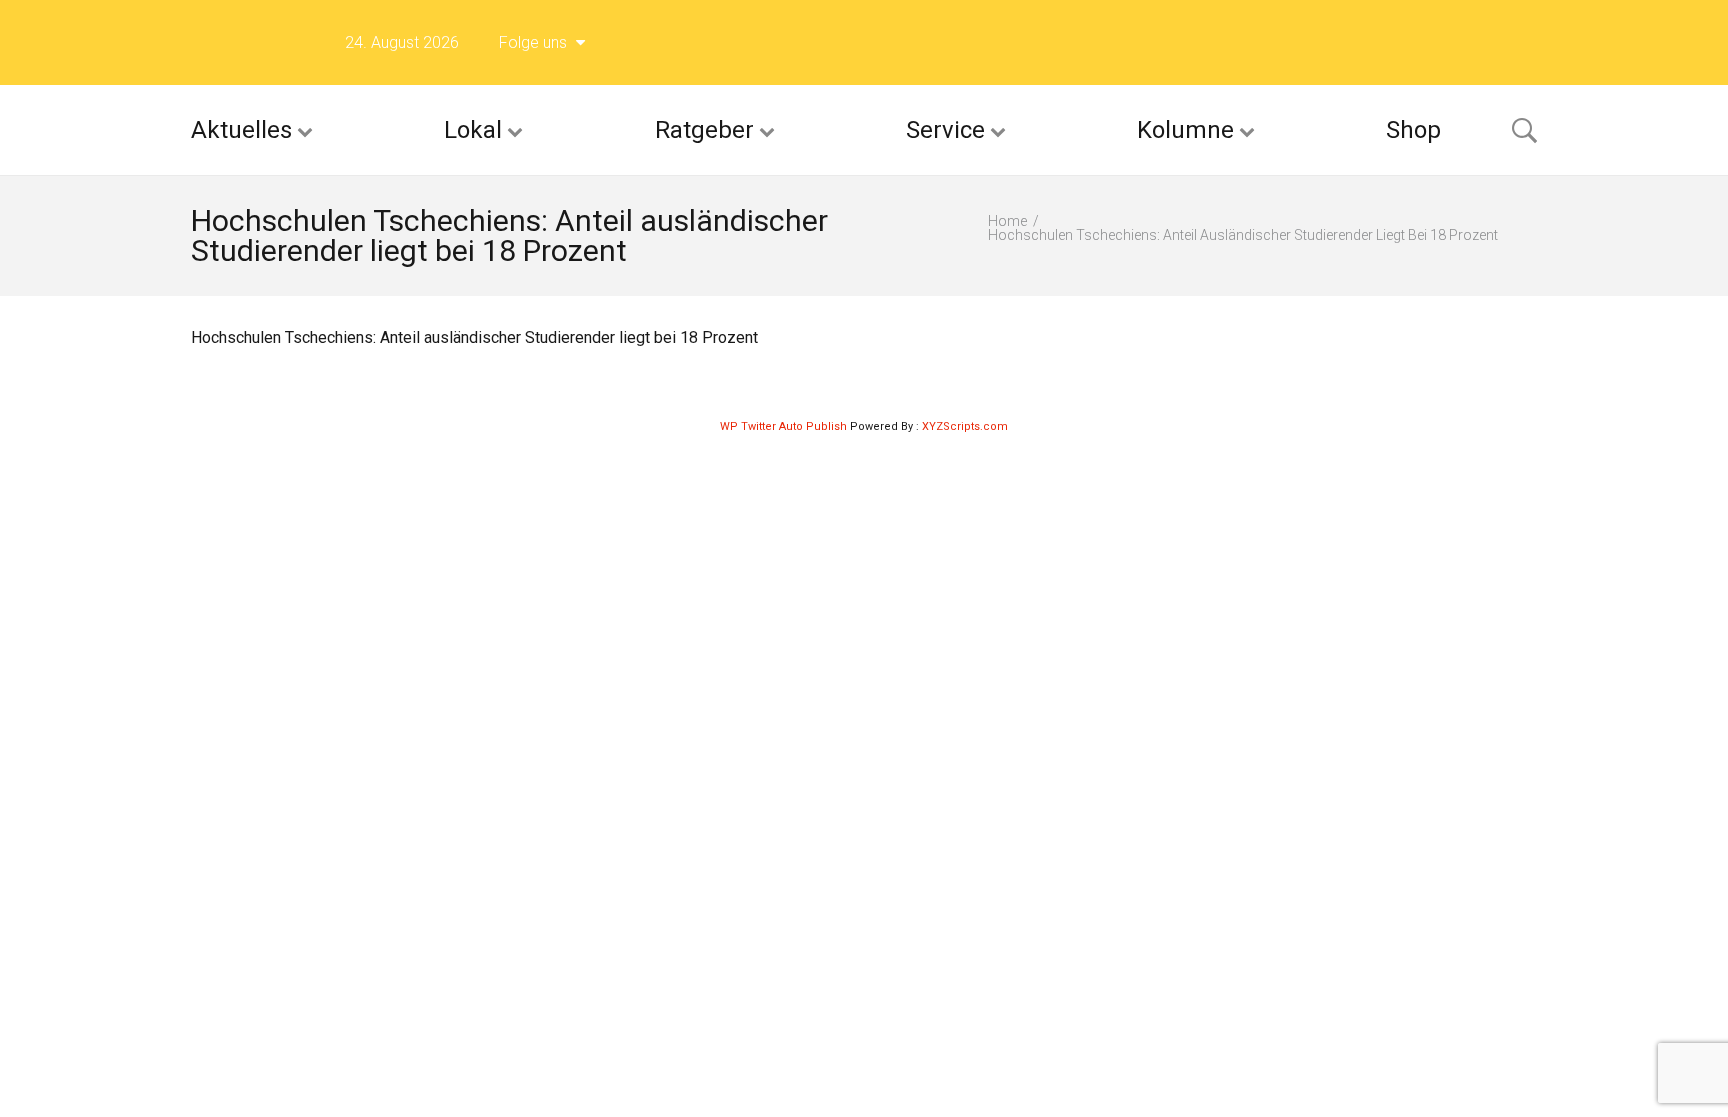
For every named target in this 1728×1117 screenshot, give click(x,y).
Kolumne (1185, 130)
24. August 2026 (402, 42)
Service (945, 130)
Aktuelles (241, 130)
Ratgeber (704, 130)
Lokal (473, 130)
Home (1007, 221)
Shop (1413, 130)
